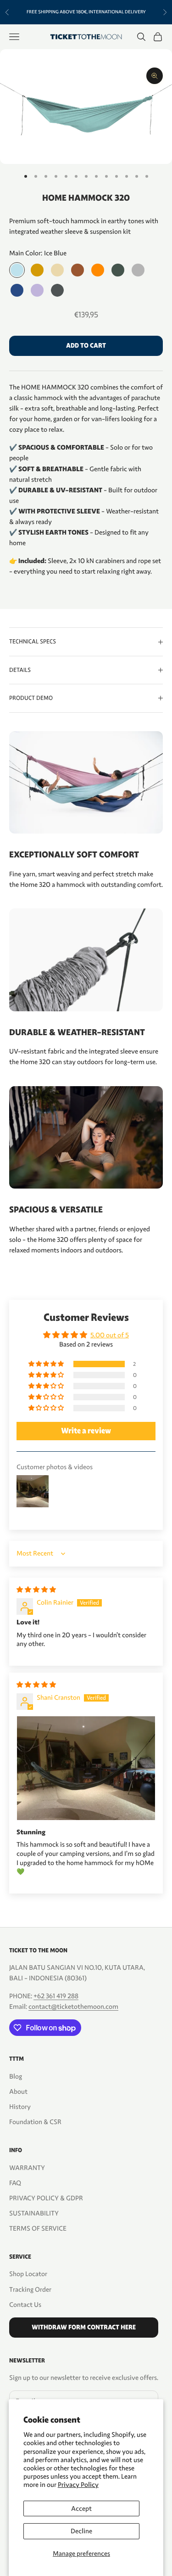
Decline (81, 2531)
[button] (47, 1364)
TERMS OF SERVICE (38, 2228)
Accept (81, 2508)
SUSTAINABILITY (34, 2213)
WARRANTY (27, 2168)
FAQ (15, 2183)
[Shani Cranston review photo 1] (86, 1768)
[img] (36, 1590)
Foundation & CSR (35, 2122)
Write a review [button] (86, 1431)
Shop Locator (28, 2274)
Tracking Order (30, 2289)
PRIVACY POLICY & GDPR (46, 2198)
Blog (16, 2076)
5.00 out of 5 (110, 1335)
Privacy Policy (78, 2485)
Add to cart (86, 346)
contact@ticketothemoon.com (73, 2007)
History (20, 2107)
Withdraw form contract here (84, 2327)
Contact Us (25, 2305)
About (18, 2091)
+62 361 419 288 (56, 1996)
